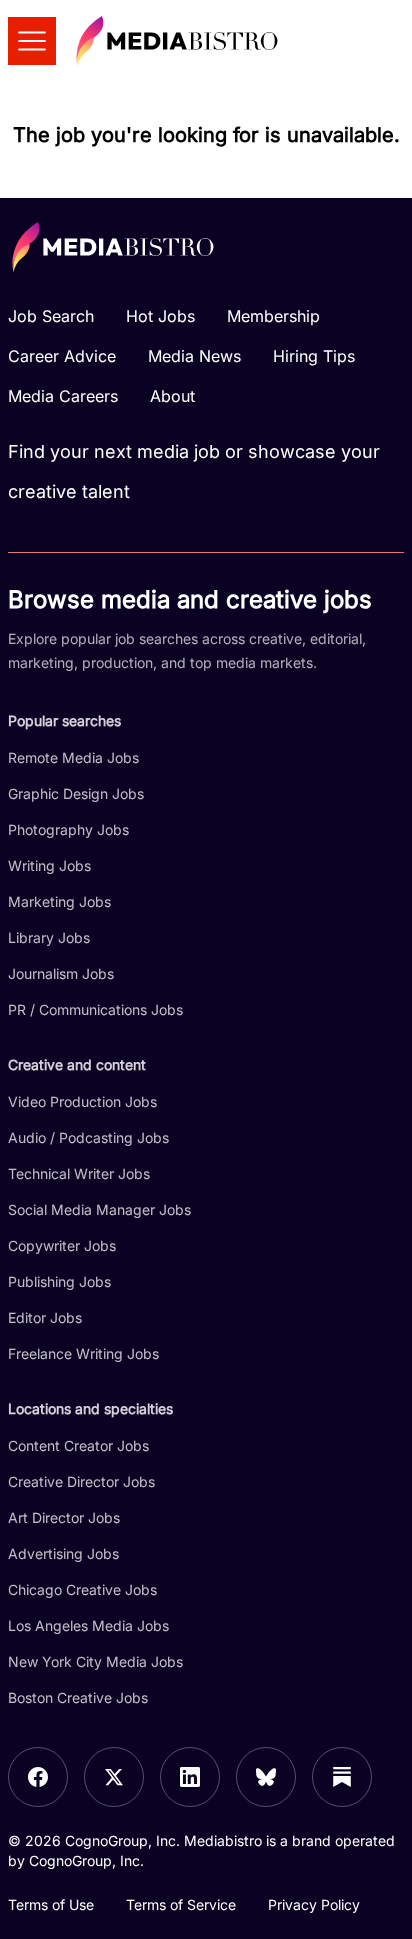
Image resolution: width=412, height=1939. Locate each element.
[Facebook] (38, 1777)
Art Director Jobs (64, 1517)
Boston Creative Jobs (78, 1697)
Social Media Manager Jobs (99, 1209)
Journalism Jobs (61, 973)
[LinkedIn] (190, 1777)
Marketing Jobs (59, 901)
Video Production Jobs (82, 1101)
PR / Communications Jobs (95, 1009)
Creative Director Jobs (81, 1481)
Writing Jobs (49, 865)
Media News (194, 356)
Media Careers (63, 396)
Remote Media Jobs (73, 757)
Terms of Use (51, 1904)
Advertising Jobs (63, 1553)
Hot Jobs (160, 316)
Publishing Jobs (59, 1281)
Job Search (51, 316)
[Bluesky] (266, 1777)
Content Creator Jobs (78, 1445)
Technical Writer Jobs (79, 1173)
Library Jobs (49, 937)
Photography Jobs (68, 829)
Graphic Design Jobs (76, 793)
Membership (273, 316)
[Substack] (342, 1777)
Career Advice (62, 356)
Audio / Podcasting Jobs (88, 1137)
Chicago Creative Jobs (82, 1589)
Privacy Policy (314, 1904)
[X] (114, 1777)
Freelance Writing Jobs (83, 1353)
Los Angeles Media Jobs (88, 1625)
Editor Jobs (45, 1317)
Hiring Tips (314, 356)
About (172, 396)
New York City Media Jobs (95, 1661)
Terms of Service (181, 1904)
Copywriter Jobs (62, 1245)
